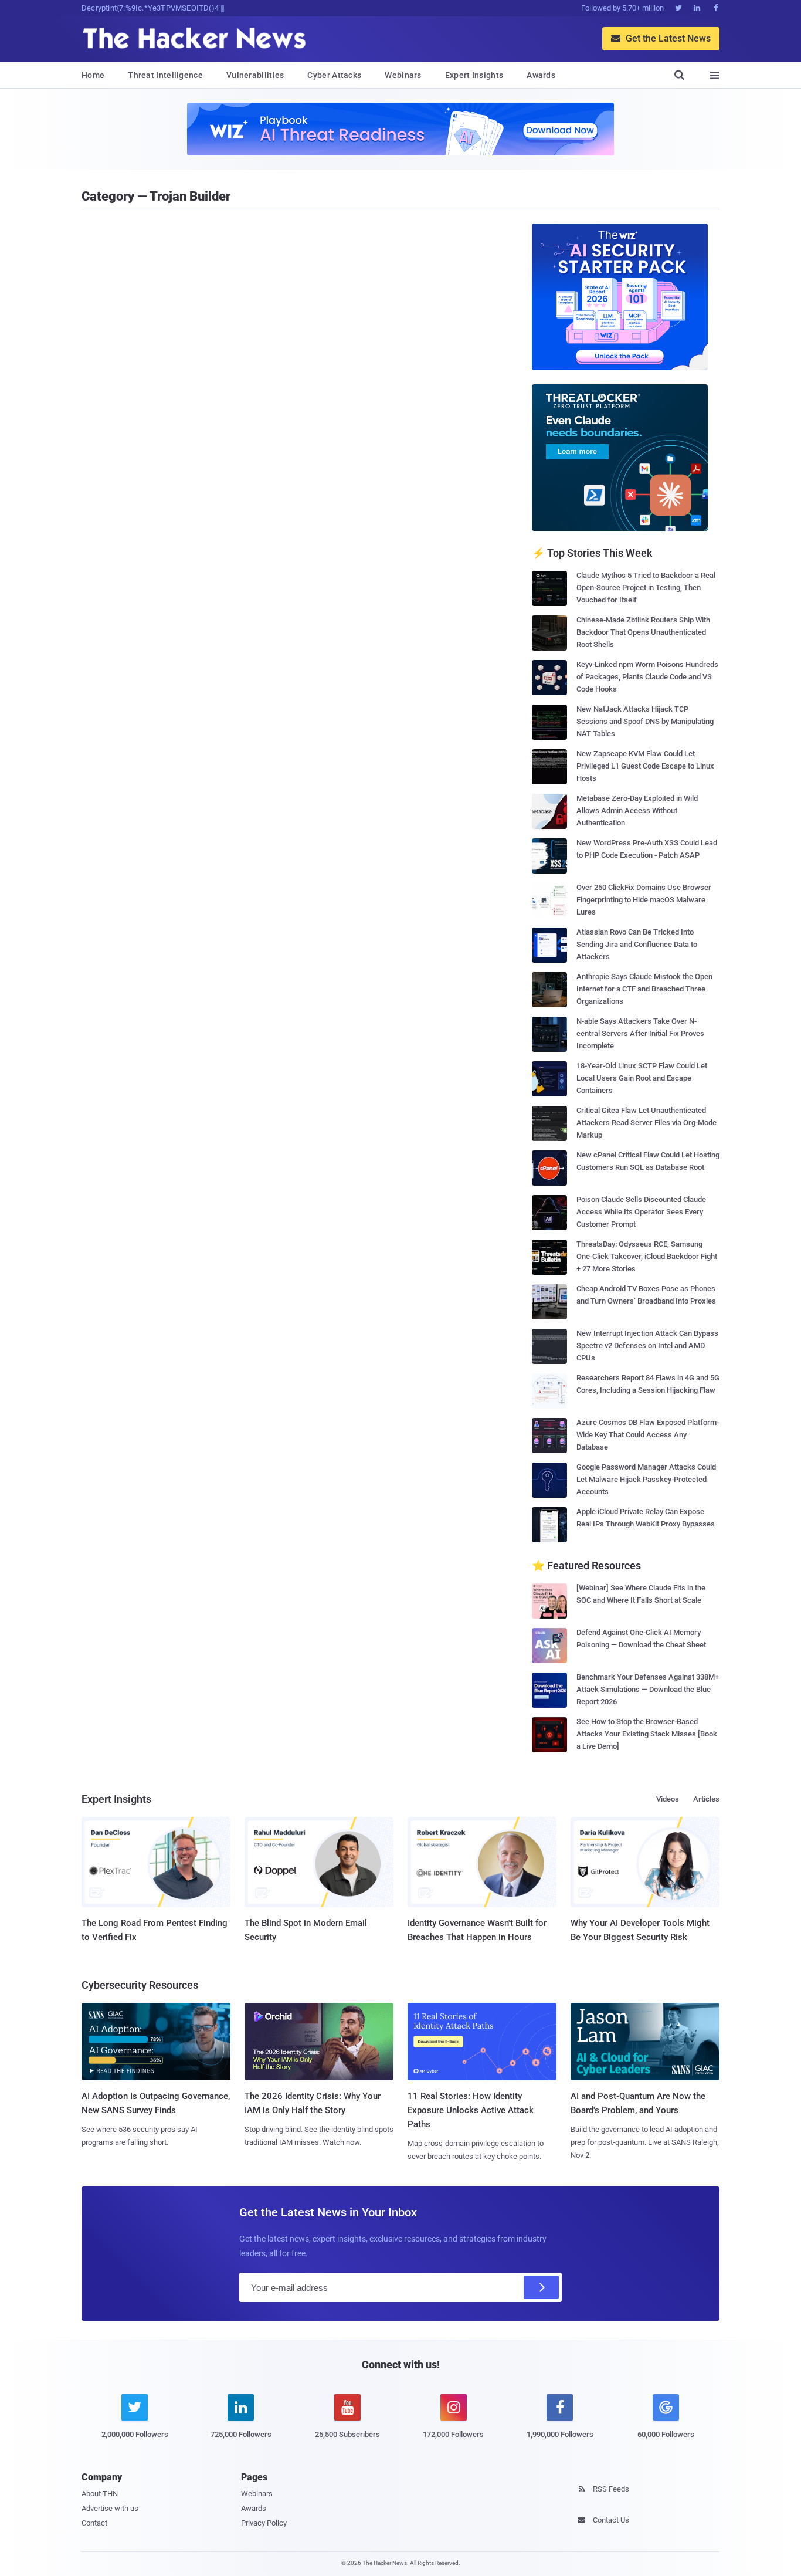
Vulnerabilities (255, 75)
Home (93, 75)
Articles (706, 1799)
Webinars (403, 75)
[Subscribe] (541, 2287)
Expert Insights (474, 75)
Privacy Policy (264, 2523)
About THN (100, 2494)
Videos (668, 1799)
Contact (94, 2523)
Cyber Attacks (334, 75)
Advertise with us (110, 2508)
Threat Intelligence (165, 75)
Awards (541, 75)
